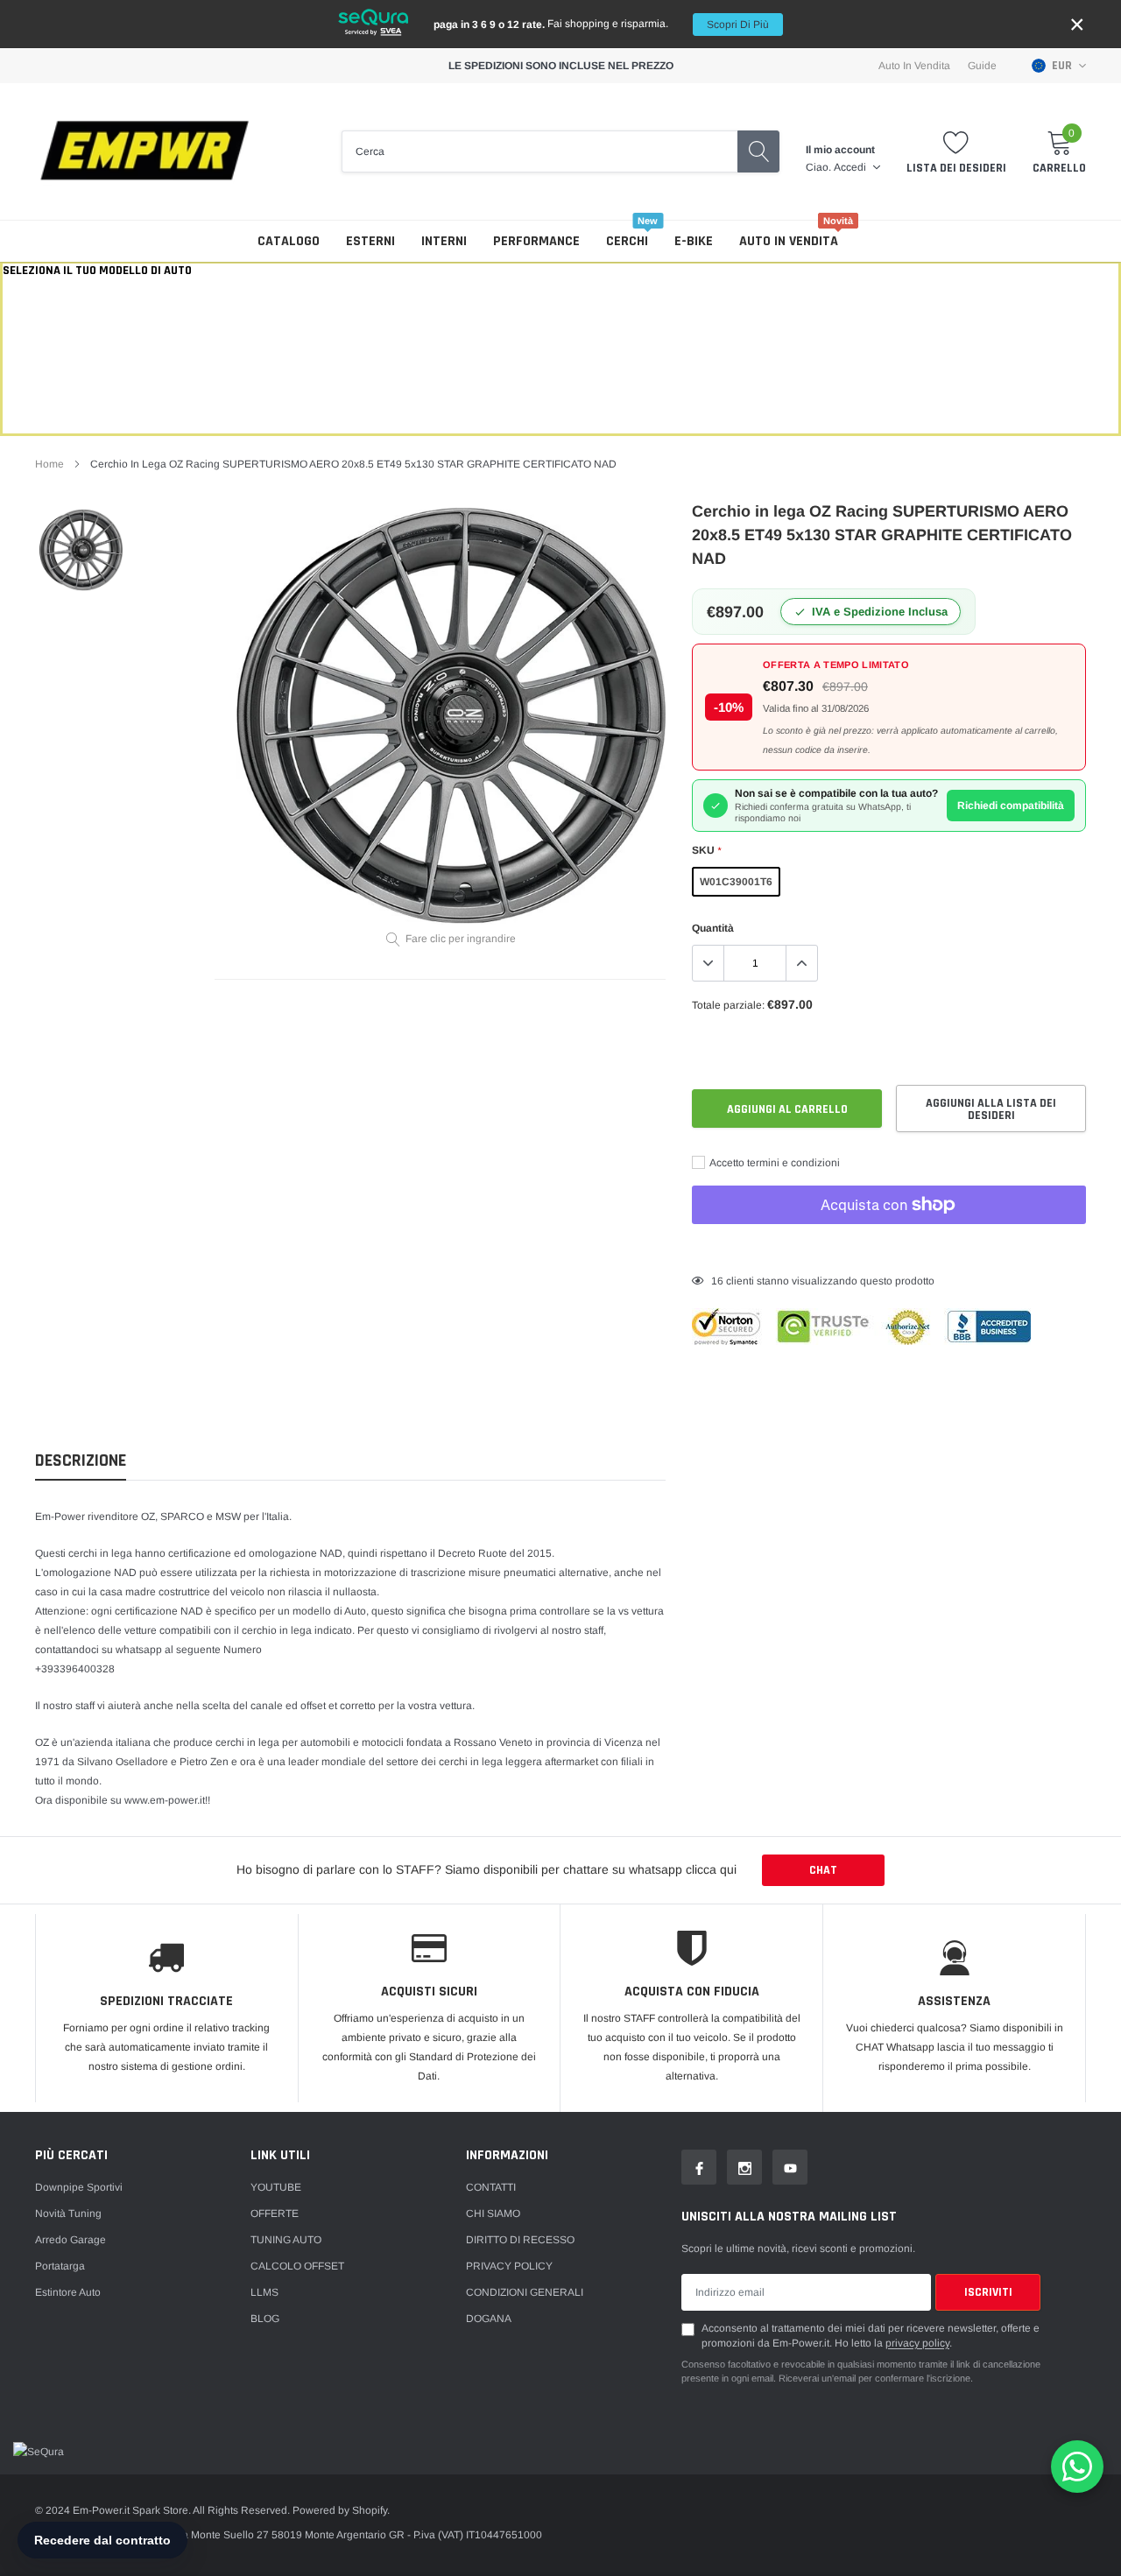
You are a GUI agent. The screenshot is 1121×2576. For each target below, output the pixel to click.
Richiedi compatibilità (1011, 806)
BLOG (265, 2319)
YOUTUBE (276, 2187)
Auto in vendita (789, 241)
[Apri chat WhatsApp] (1077, 2467)
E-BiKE (694, 241)
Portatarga (60, 2266)
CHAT (823, 1870)
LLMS (264, 2292)
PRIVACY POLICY (509, 2266)
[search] (758, 151)
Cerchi (627, 241)
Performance (536, 241)
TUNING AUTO (286, 2240)
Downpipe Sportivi (79, 2187)
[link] (81, 550)
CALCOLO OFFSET (297, 2266)
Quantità (713, 928)
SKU (706, 850)
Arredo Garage (71, 2240)
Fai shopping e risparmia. (601, 24)
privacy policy (917, 2343)
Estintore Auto (68, 2292)
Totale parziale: (728, 1005)
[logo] (145, 151)
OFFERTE (275, 2214)
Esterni (370, 241)
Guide (982, 66)
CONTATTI (491, 2187)
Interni (444, 241)
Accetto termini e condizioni (774, 1163)
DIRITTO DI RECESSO (520, 2240)
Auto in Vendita (914, 66)
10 (717, 1281)
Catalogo (289, 241)
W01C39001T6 (736, 882)
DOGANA (489, 2319)
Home (49, 464)
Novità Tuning (68, 2214)
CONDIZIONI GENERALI (525, 2292)
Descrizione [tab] (81, 1461)
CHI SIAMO (493, 2214)
